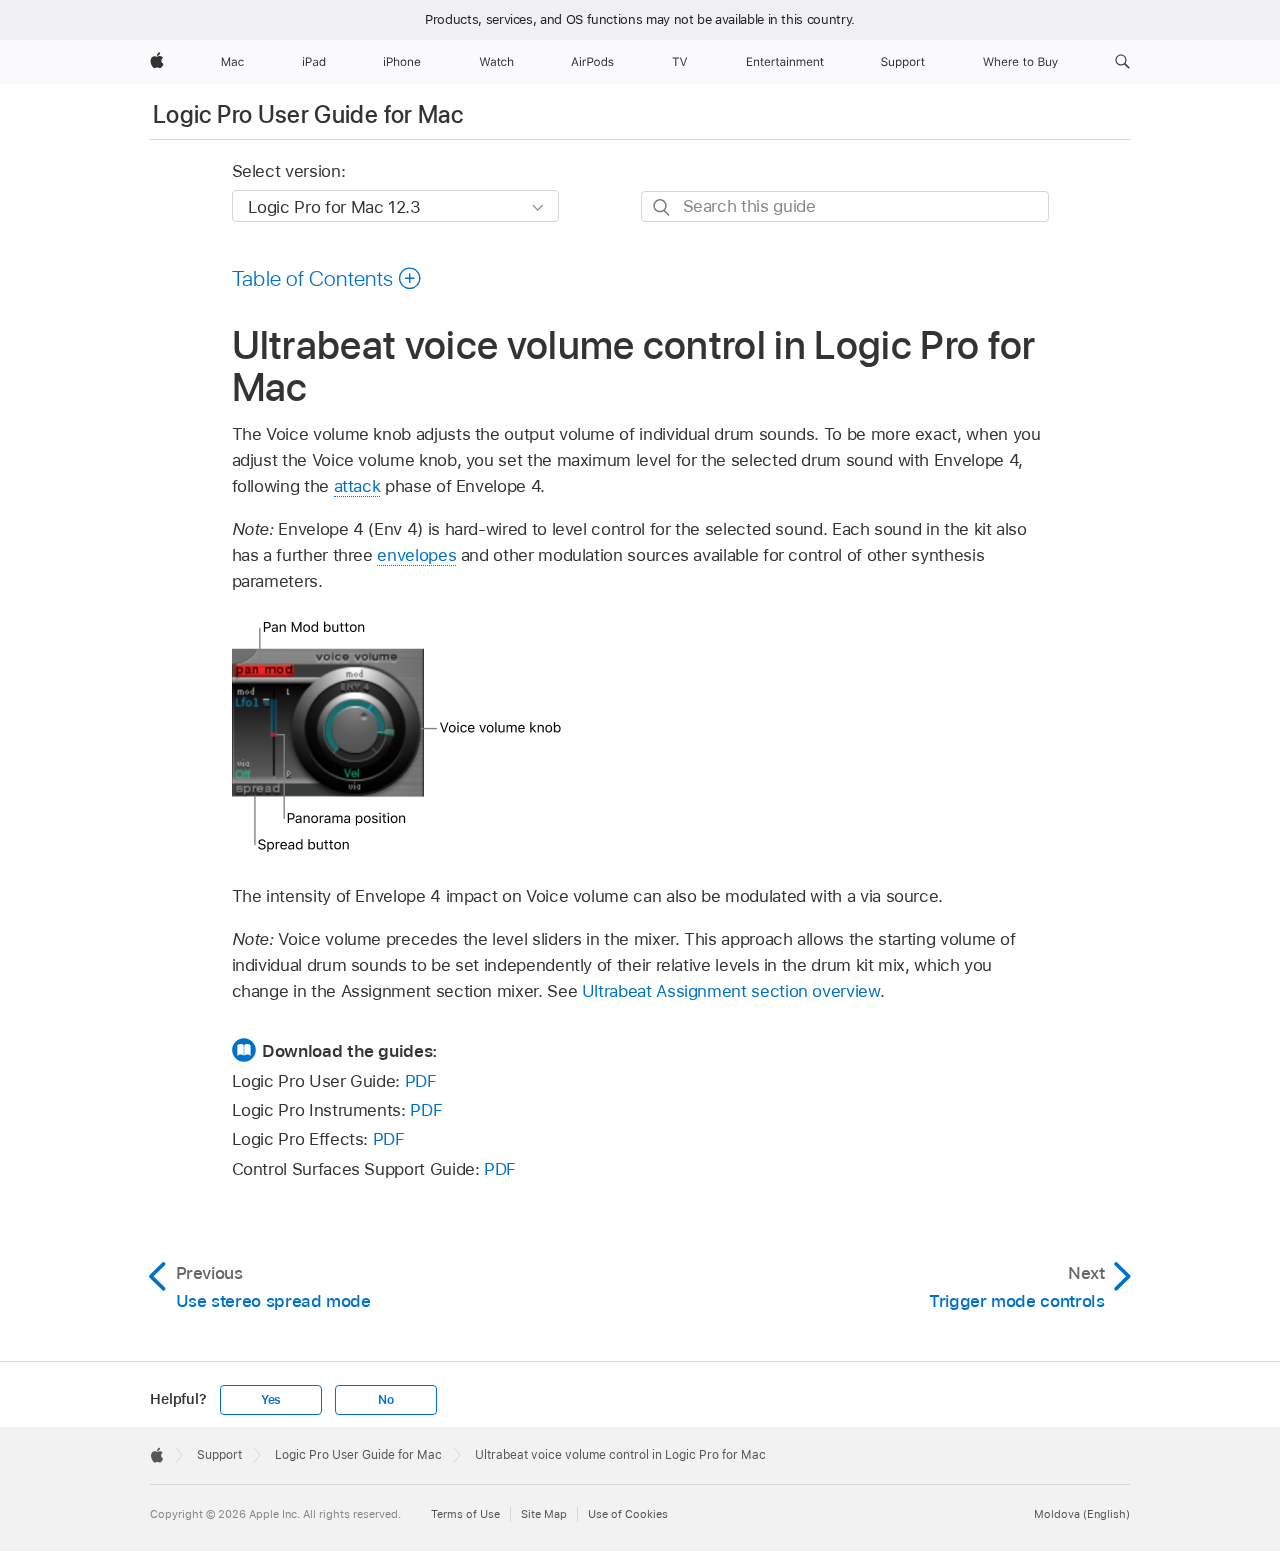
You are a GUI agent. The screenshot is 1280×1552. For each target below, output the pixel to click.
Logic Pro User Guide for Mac (308, 114)
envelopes (416, 555)
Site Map (544, 1514)
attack (357, 486)
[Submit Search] (662, 207)
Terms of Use (465, 1514)
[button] (1122, 62)
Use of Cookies (628, 1514)
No (386, 1400)
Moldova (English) (1082, 1514)
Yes (271, 1400)
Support (219, 1455)
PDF (421, 1081)
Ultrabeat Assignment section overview (731, 991)
